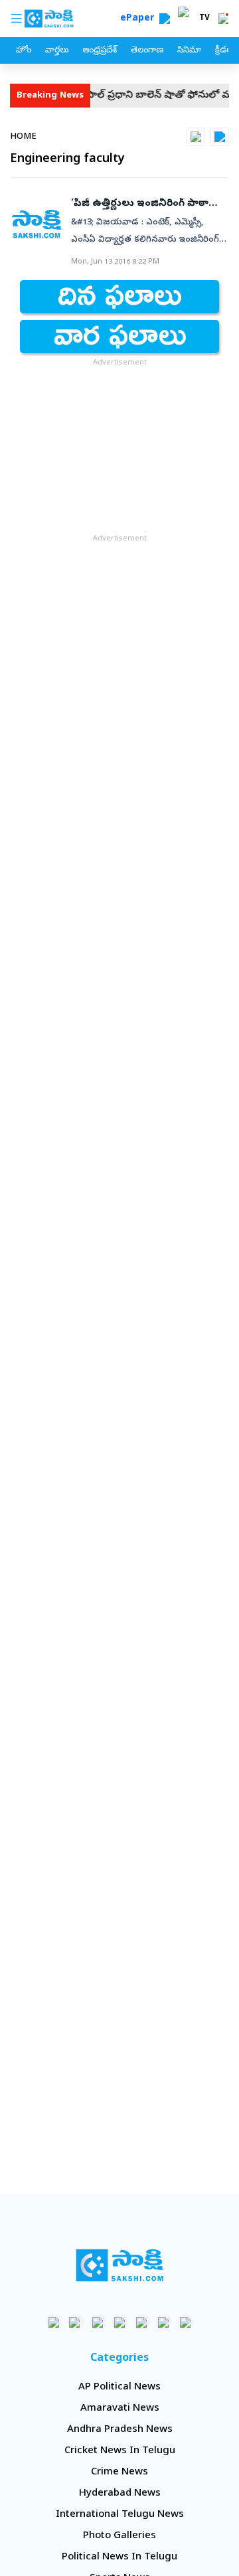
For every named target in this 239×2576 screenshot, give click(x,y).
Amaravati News (120, 2409)
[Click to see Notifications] (223, 19)
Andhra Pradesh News (120, 2430)
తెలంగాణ (147, 51)
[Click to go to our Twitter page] (98, 2322)
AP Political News (119, 2387)
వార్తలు (57, 51)
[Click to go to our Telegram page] (164, 2322)
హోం (24, 51)
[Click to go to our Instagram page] (120, 2322)
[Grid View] (196, 137)
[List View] (220, 137)
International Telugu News (120, 2515)
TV (204, 19)
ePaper (140, 19)
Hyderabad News (120, 2494)
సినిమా (189, 51)
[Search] (165, 19)
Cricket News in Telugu (120, 2451)
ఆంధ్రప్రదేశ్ (100, 51)
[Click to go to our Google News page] (186, 2322)
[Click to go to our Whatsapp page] (76, 2322)
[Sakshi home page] (120, 2265)
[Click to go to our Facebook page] (54, 2322)
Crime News (119, 2472)
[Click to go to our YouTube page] (142, 2322)
